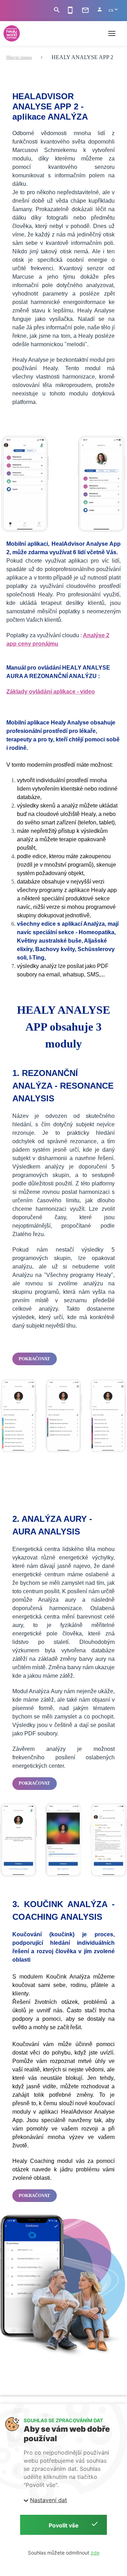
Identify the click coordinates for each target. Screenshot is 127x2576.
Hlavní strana (19, 57)
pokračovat (34, 1359)
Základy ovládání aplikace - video (51, 692)
